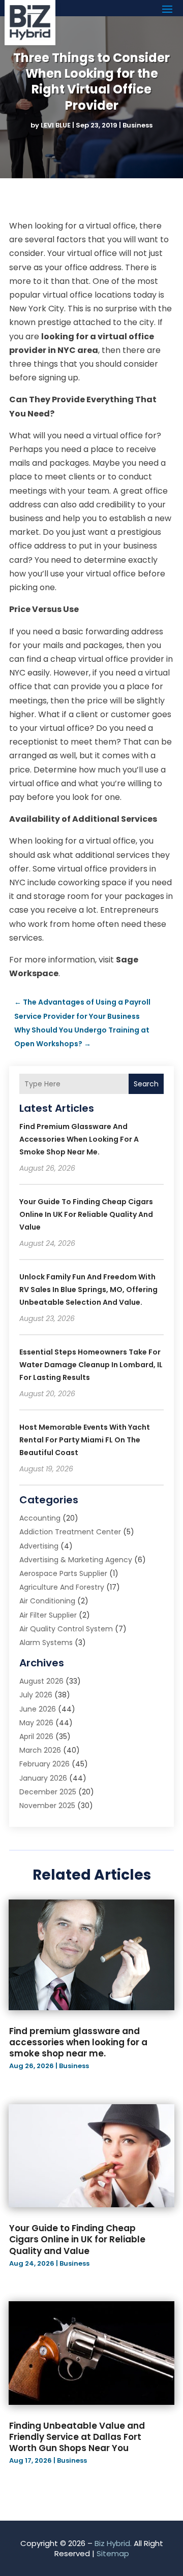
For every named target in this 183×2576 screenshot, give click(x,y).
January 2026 (43, 1778)
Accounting (40, 1518)
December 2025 (48, 1792)
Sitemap (113, 2553)
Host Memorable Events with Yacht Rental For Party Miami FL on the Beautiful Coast (85, 1440)
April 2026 (36, 1736)
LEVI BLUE (56, 125)
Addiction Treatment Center (70, 1532)
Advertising (39, 1546)
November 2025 (47, 1806)
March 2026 (40, 1750)
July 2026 (36, 1695)
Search (146, 1084)
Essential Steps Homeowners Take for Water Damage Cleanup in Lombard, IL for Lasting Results (91, 1365)
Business (138, 125)
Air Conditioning (47, 1601)
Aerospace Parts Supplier (63, 1573)
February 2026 (44, 1764)
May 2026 (36, 1723)
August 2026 (41, 1681)
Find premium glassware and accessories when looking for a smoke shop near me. (79, 1139)
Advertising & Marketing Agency (76, 1560)
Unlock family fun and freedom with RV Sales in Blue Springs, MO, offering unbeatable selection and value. (88, 1290)
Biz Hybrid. (113, 2543)
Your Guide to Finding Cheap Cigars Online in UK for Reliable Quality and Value (86, 1214)
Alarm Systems (46, 1643)
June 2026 (38, 1709)
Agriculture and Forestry (62, 1587)
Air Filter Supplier (48, 1615)
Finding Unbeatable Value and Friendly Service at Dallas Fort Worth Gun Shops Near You (77, 2437)
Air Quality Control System (66, 1629)
